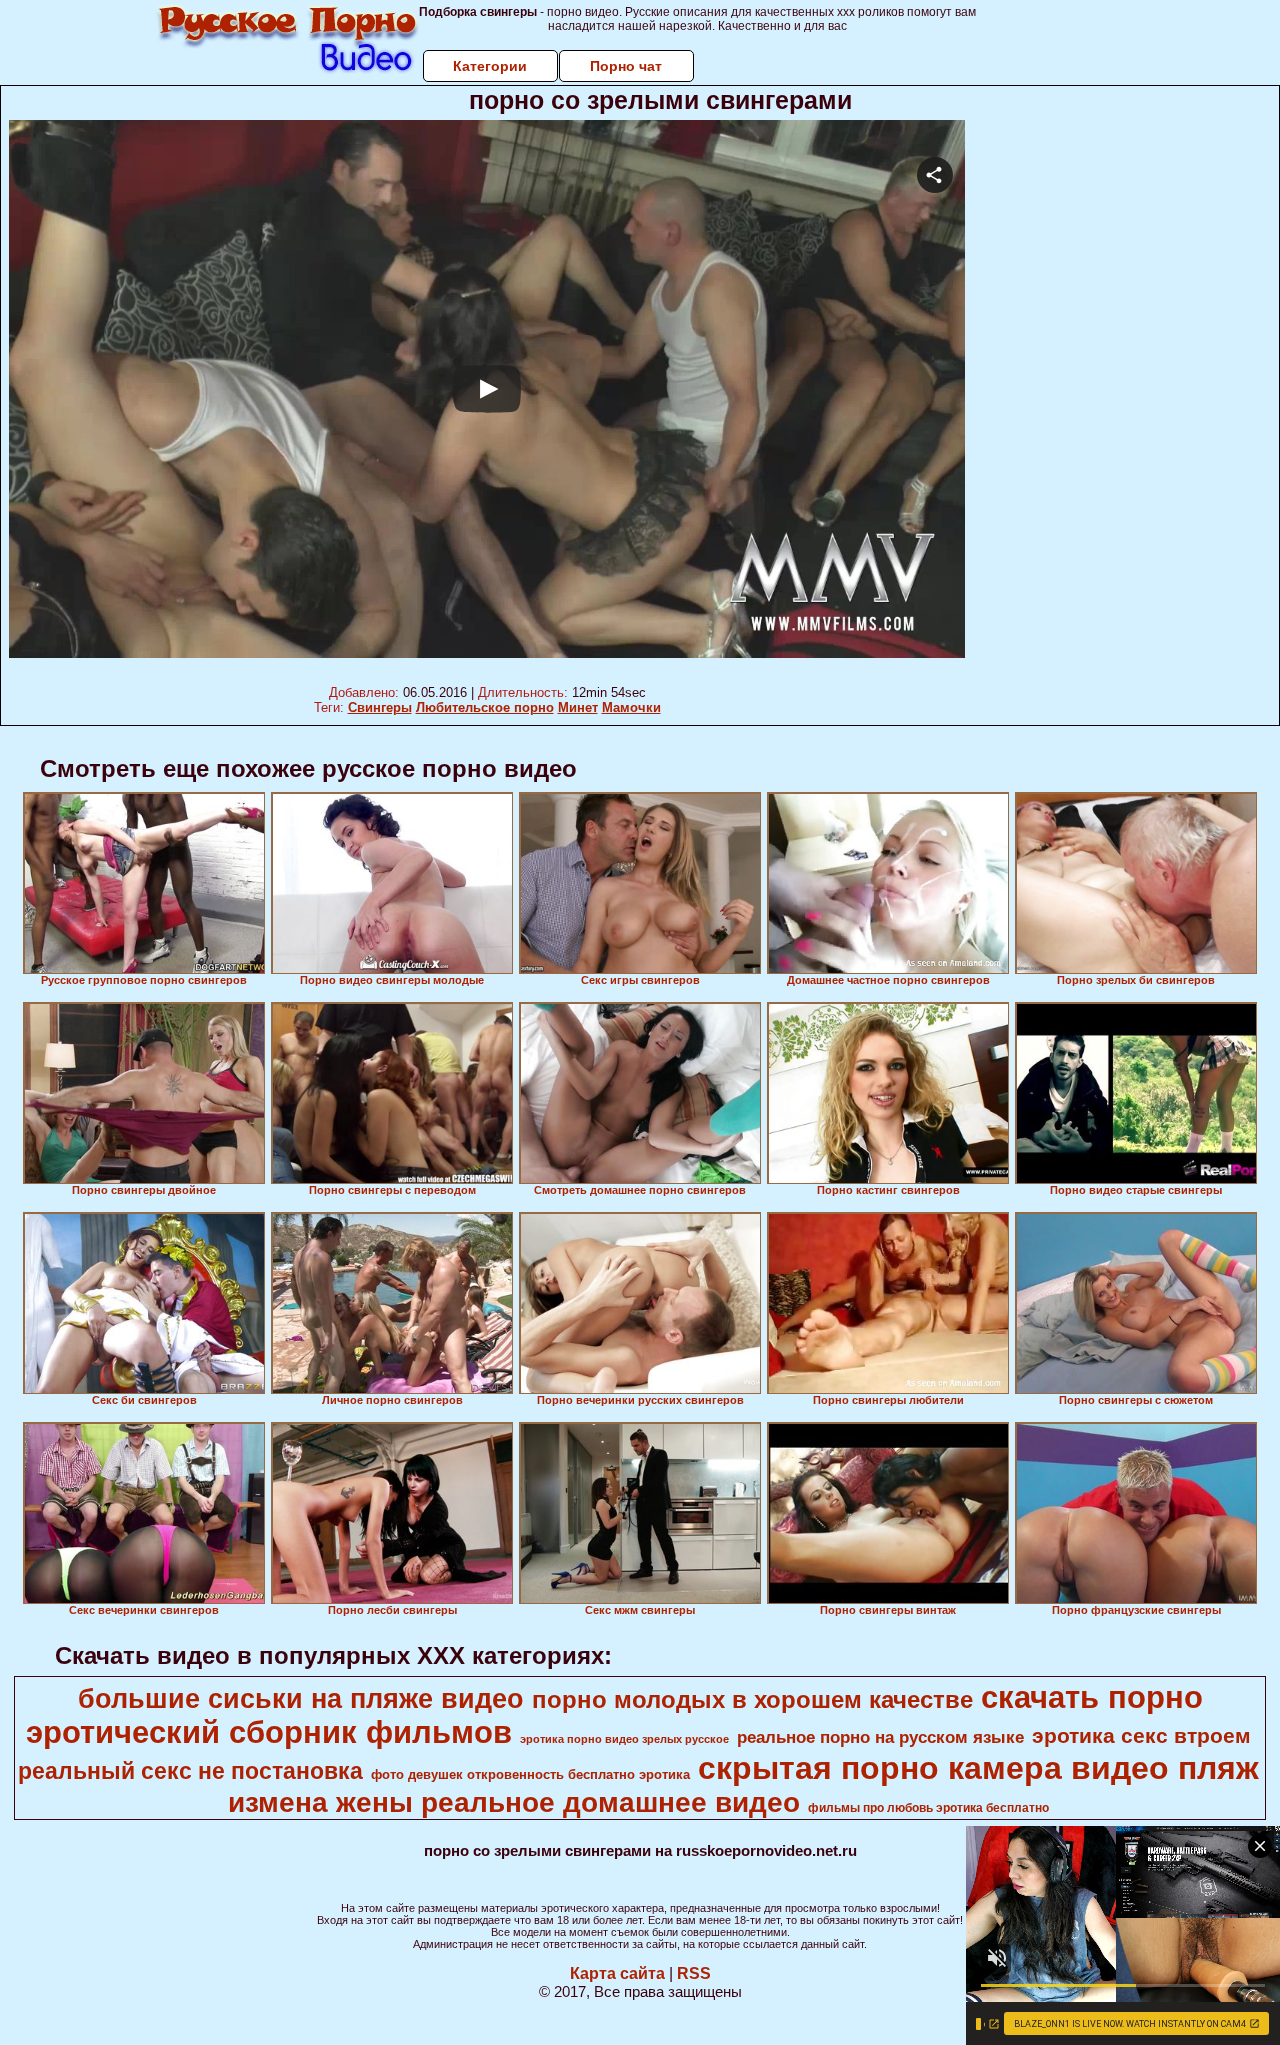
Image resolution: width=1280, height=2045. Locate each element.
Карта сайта (617, 1973)
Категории (490, 66)
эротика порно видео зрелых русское (624, 1739)
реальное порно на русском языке (880, 1737)
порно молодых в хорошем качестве (752, 1699)
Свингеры (380, 707)
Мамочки (631, 707)
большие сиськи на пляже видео (301, 1699)
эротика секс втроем (1141, 1736)
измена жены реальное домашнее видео (514, 1802)
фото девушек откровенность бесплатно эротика (530, 1774)
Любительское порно (485, 707)
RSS (694, 1973)
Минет (578, 707)
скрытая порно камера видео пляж (978, 1768)
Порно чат (626, 66)
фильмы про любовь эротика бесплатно (928, 1808)
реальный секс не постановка (190, 1771)
